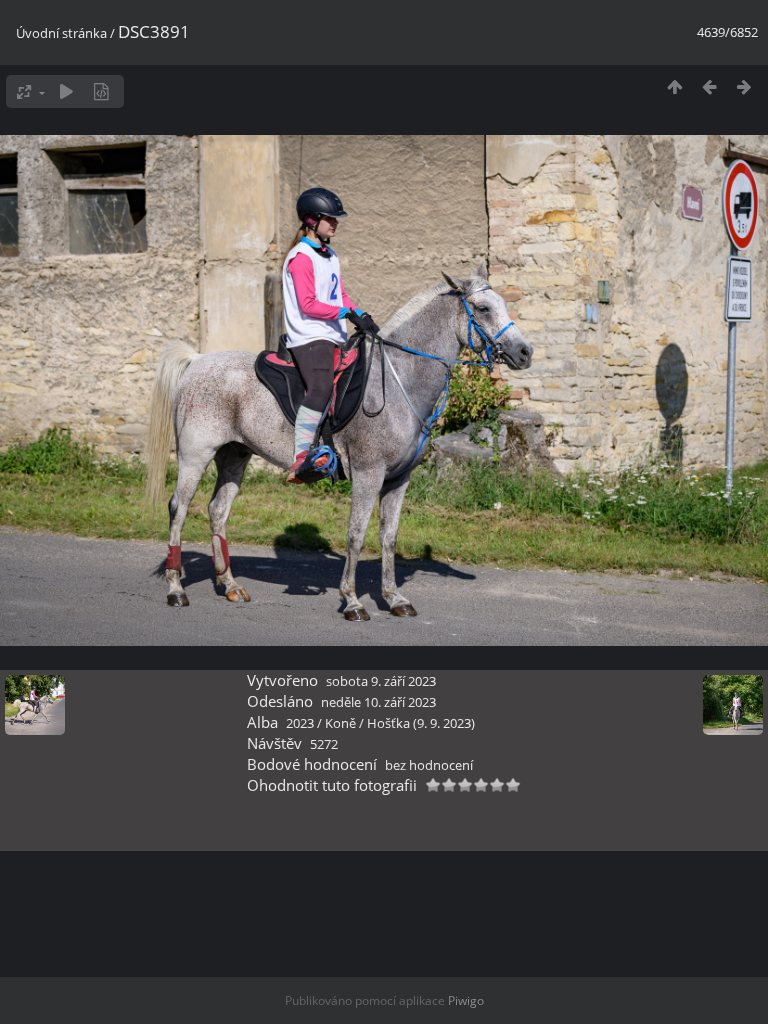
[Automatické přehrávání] (66, 91)
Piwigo (466, 1000)
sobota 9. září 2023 (381, 681)
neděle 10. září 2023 (378, 702)
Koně (340, 723)
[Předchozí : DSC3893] (709, 86)
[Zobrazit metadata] (101, 91)
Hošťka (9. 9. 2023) (421, 723)
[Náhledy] (674, 86)
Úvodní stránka (61, 33)
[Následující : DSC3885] (744, 86)
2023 (300, 723)
